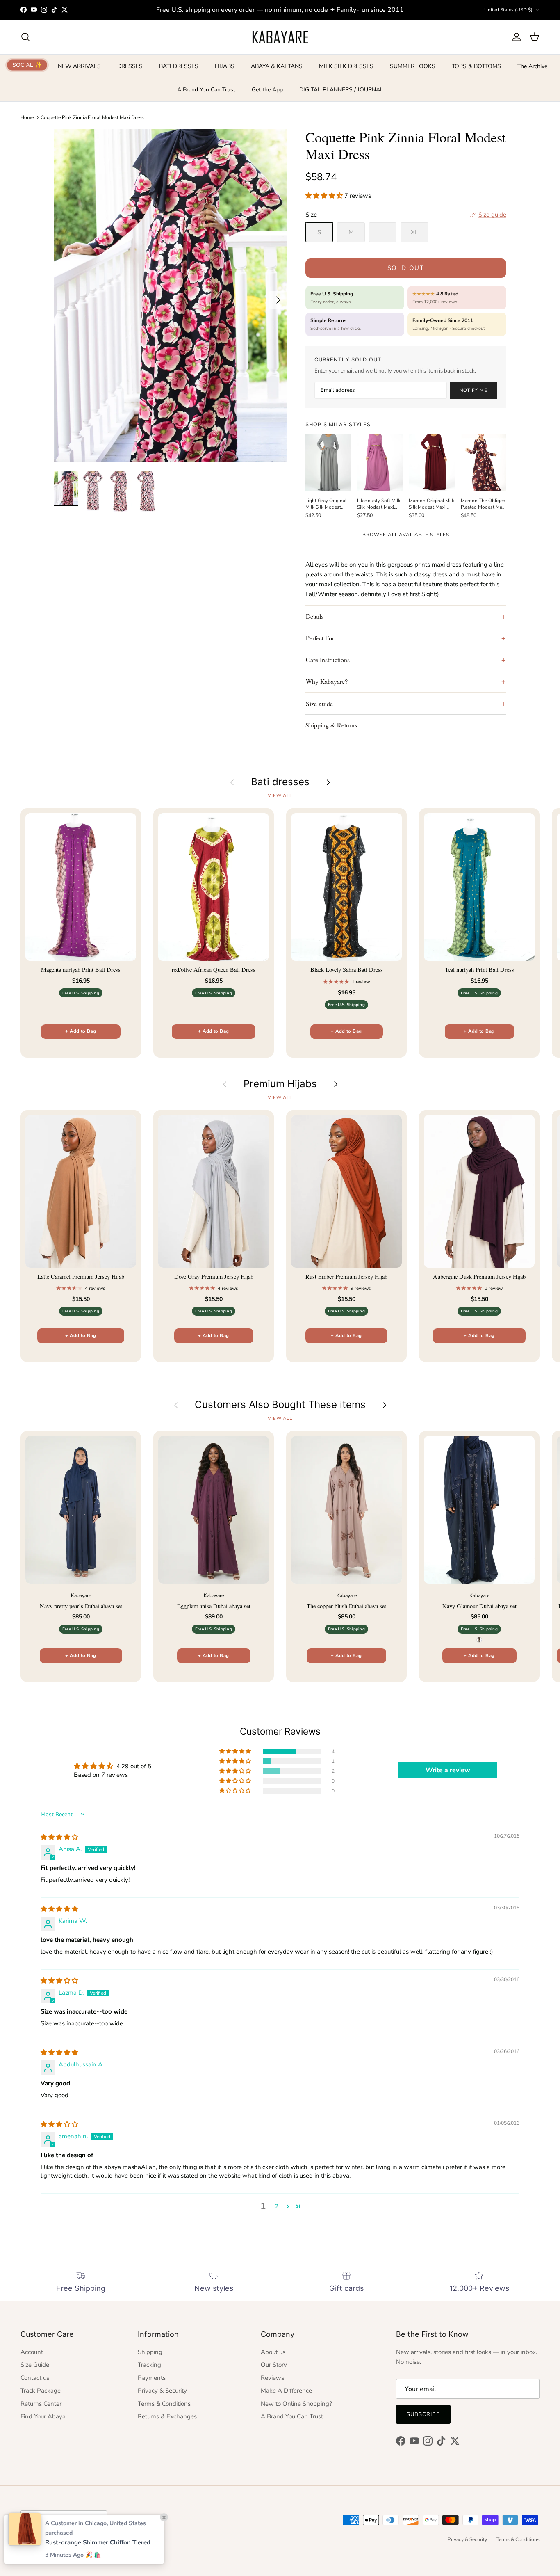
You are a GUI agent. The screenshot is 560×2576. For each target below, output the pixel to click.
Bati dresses (280, 782)
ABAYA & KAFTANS (277, 66)
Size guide (319, 703)
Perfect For (320, 638)
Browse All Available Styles (406, 535)
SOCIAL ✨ (27, 65)
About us (273, 2352)
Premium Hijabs (280, 1084)
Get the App (267, 90)
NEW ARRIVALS (79, 66)
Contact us (35, 2378)
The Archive (532, 66)
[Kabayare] (280, 37)
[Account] (515, 37)
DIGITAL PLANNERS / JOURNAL (341, 90)
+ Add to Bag (81, 1031)
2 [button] (277, 2206)
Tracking (149, 2365)
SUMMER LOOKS (413, 66)
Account (32, 2352)
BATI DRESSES (179, 66)
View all (280, 796)
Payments (152, 2378)
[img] (59, 1837)
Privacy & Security (162, 2391)
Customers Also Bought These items (280, 1405)
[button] (325, 196)
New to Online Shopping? (296, 2404)
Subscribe (423, 2414)
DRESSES (130, 66)
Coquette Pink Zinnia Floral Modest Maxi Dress (92, 117)
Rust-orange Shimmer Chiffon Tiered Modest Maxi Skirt (100, 2542)
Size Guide (35, 2365)
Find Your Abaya (43, 2416)
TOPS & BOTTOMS (476, 66)
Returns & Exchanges (167, 2416)
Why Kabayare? (327, 681)
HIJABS (225, 66)
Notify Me (473, 390)
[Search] (25, 37)
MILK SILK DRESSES (346, 66)
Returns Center (41, 2404)
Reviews (272, 2378)
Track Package (41, 2391)
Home (27, 117)
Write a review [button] (448, 1770)
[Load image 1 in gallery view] (171, 296)
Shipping (150, 2352)
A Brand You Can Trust (206, 90)
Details (315, 616)
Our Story (274, 2365)
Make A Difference (286, 2391)
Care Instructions (328, 659)
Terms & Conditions (164, 2404)
